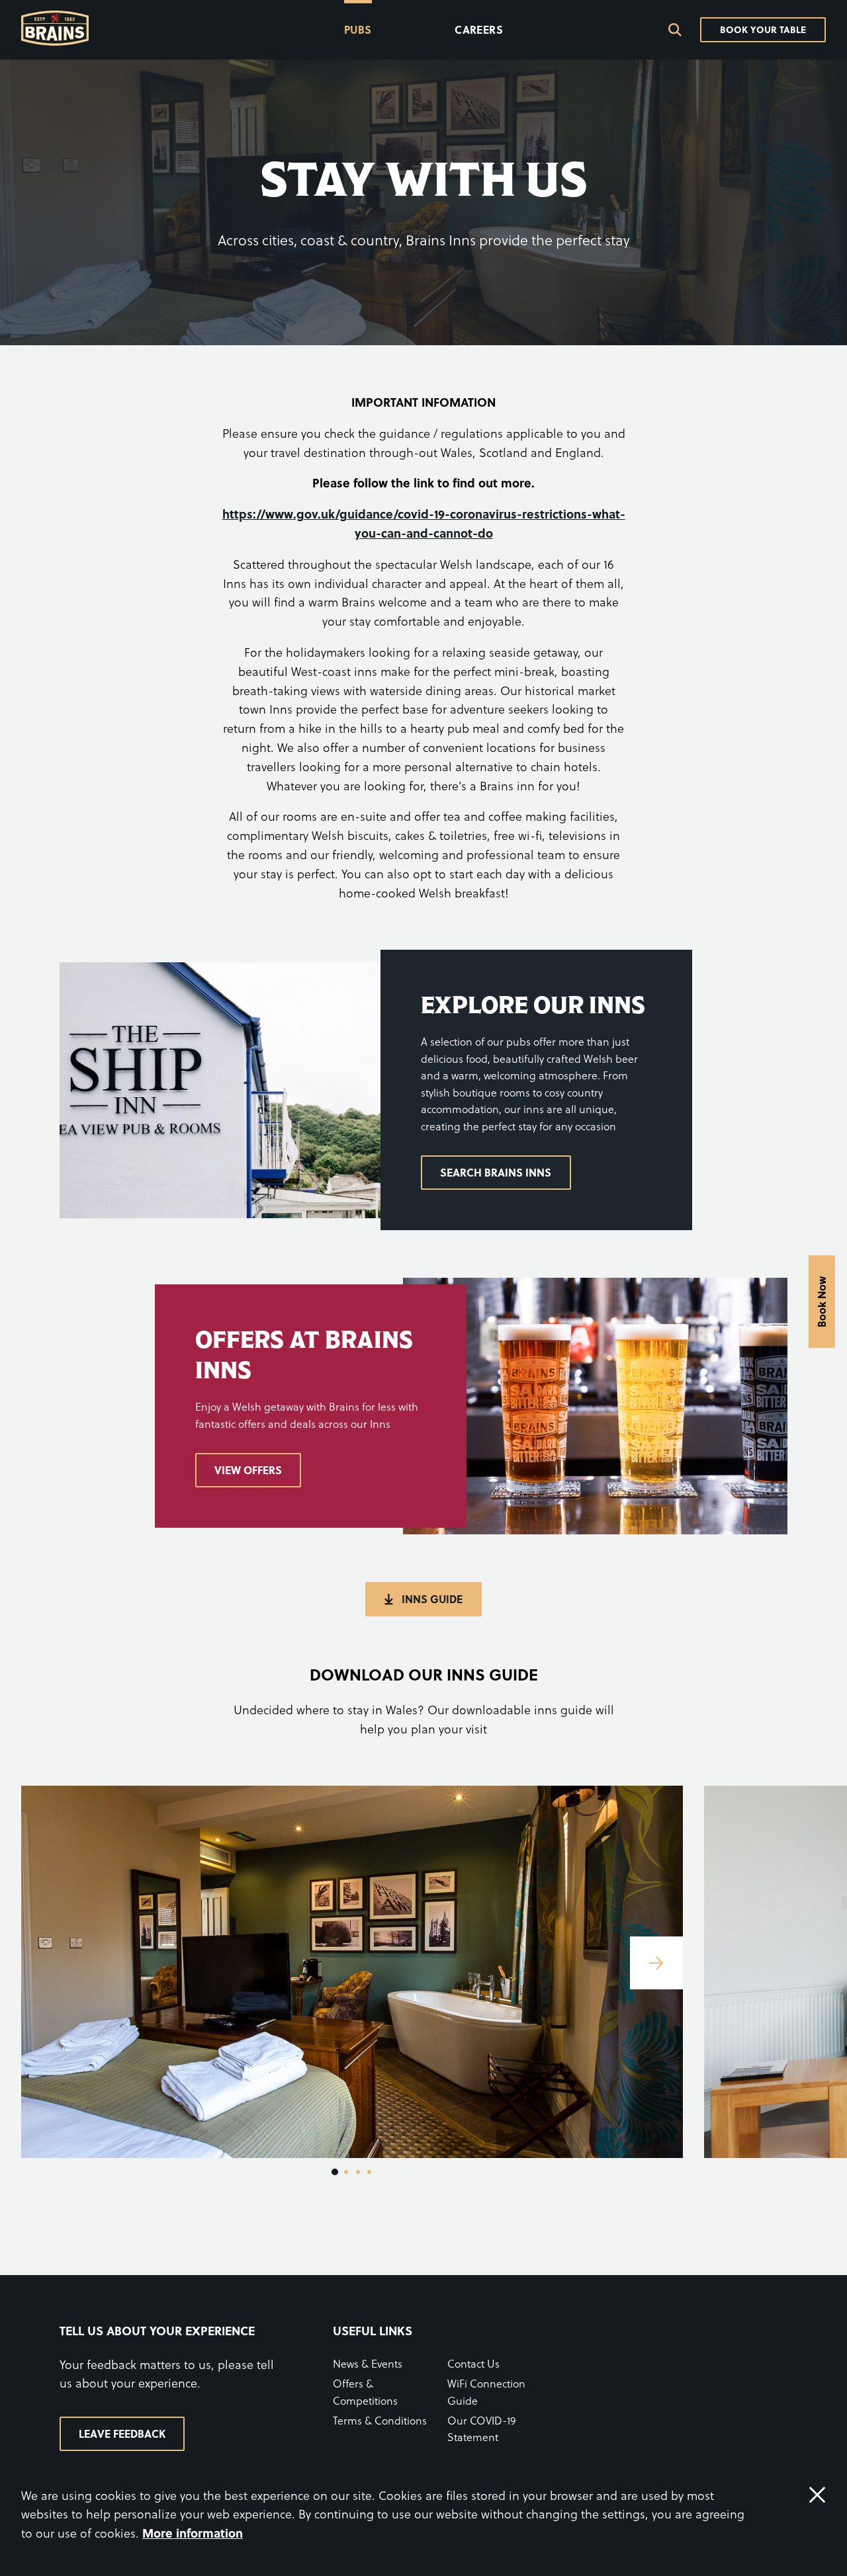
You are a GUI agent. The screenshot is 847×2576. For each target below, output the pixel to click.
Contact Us (473, 2363)
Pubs (358, 29)
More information (193, 2533)
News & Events (368, 2363)
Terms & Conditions (380, 2420)
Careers (479, 29)
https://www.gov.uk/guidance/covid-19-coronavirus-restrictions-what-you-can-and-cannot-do (424, 523)
